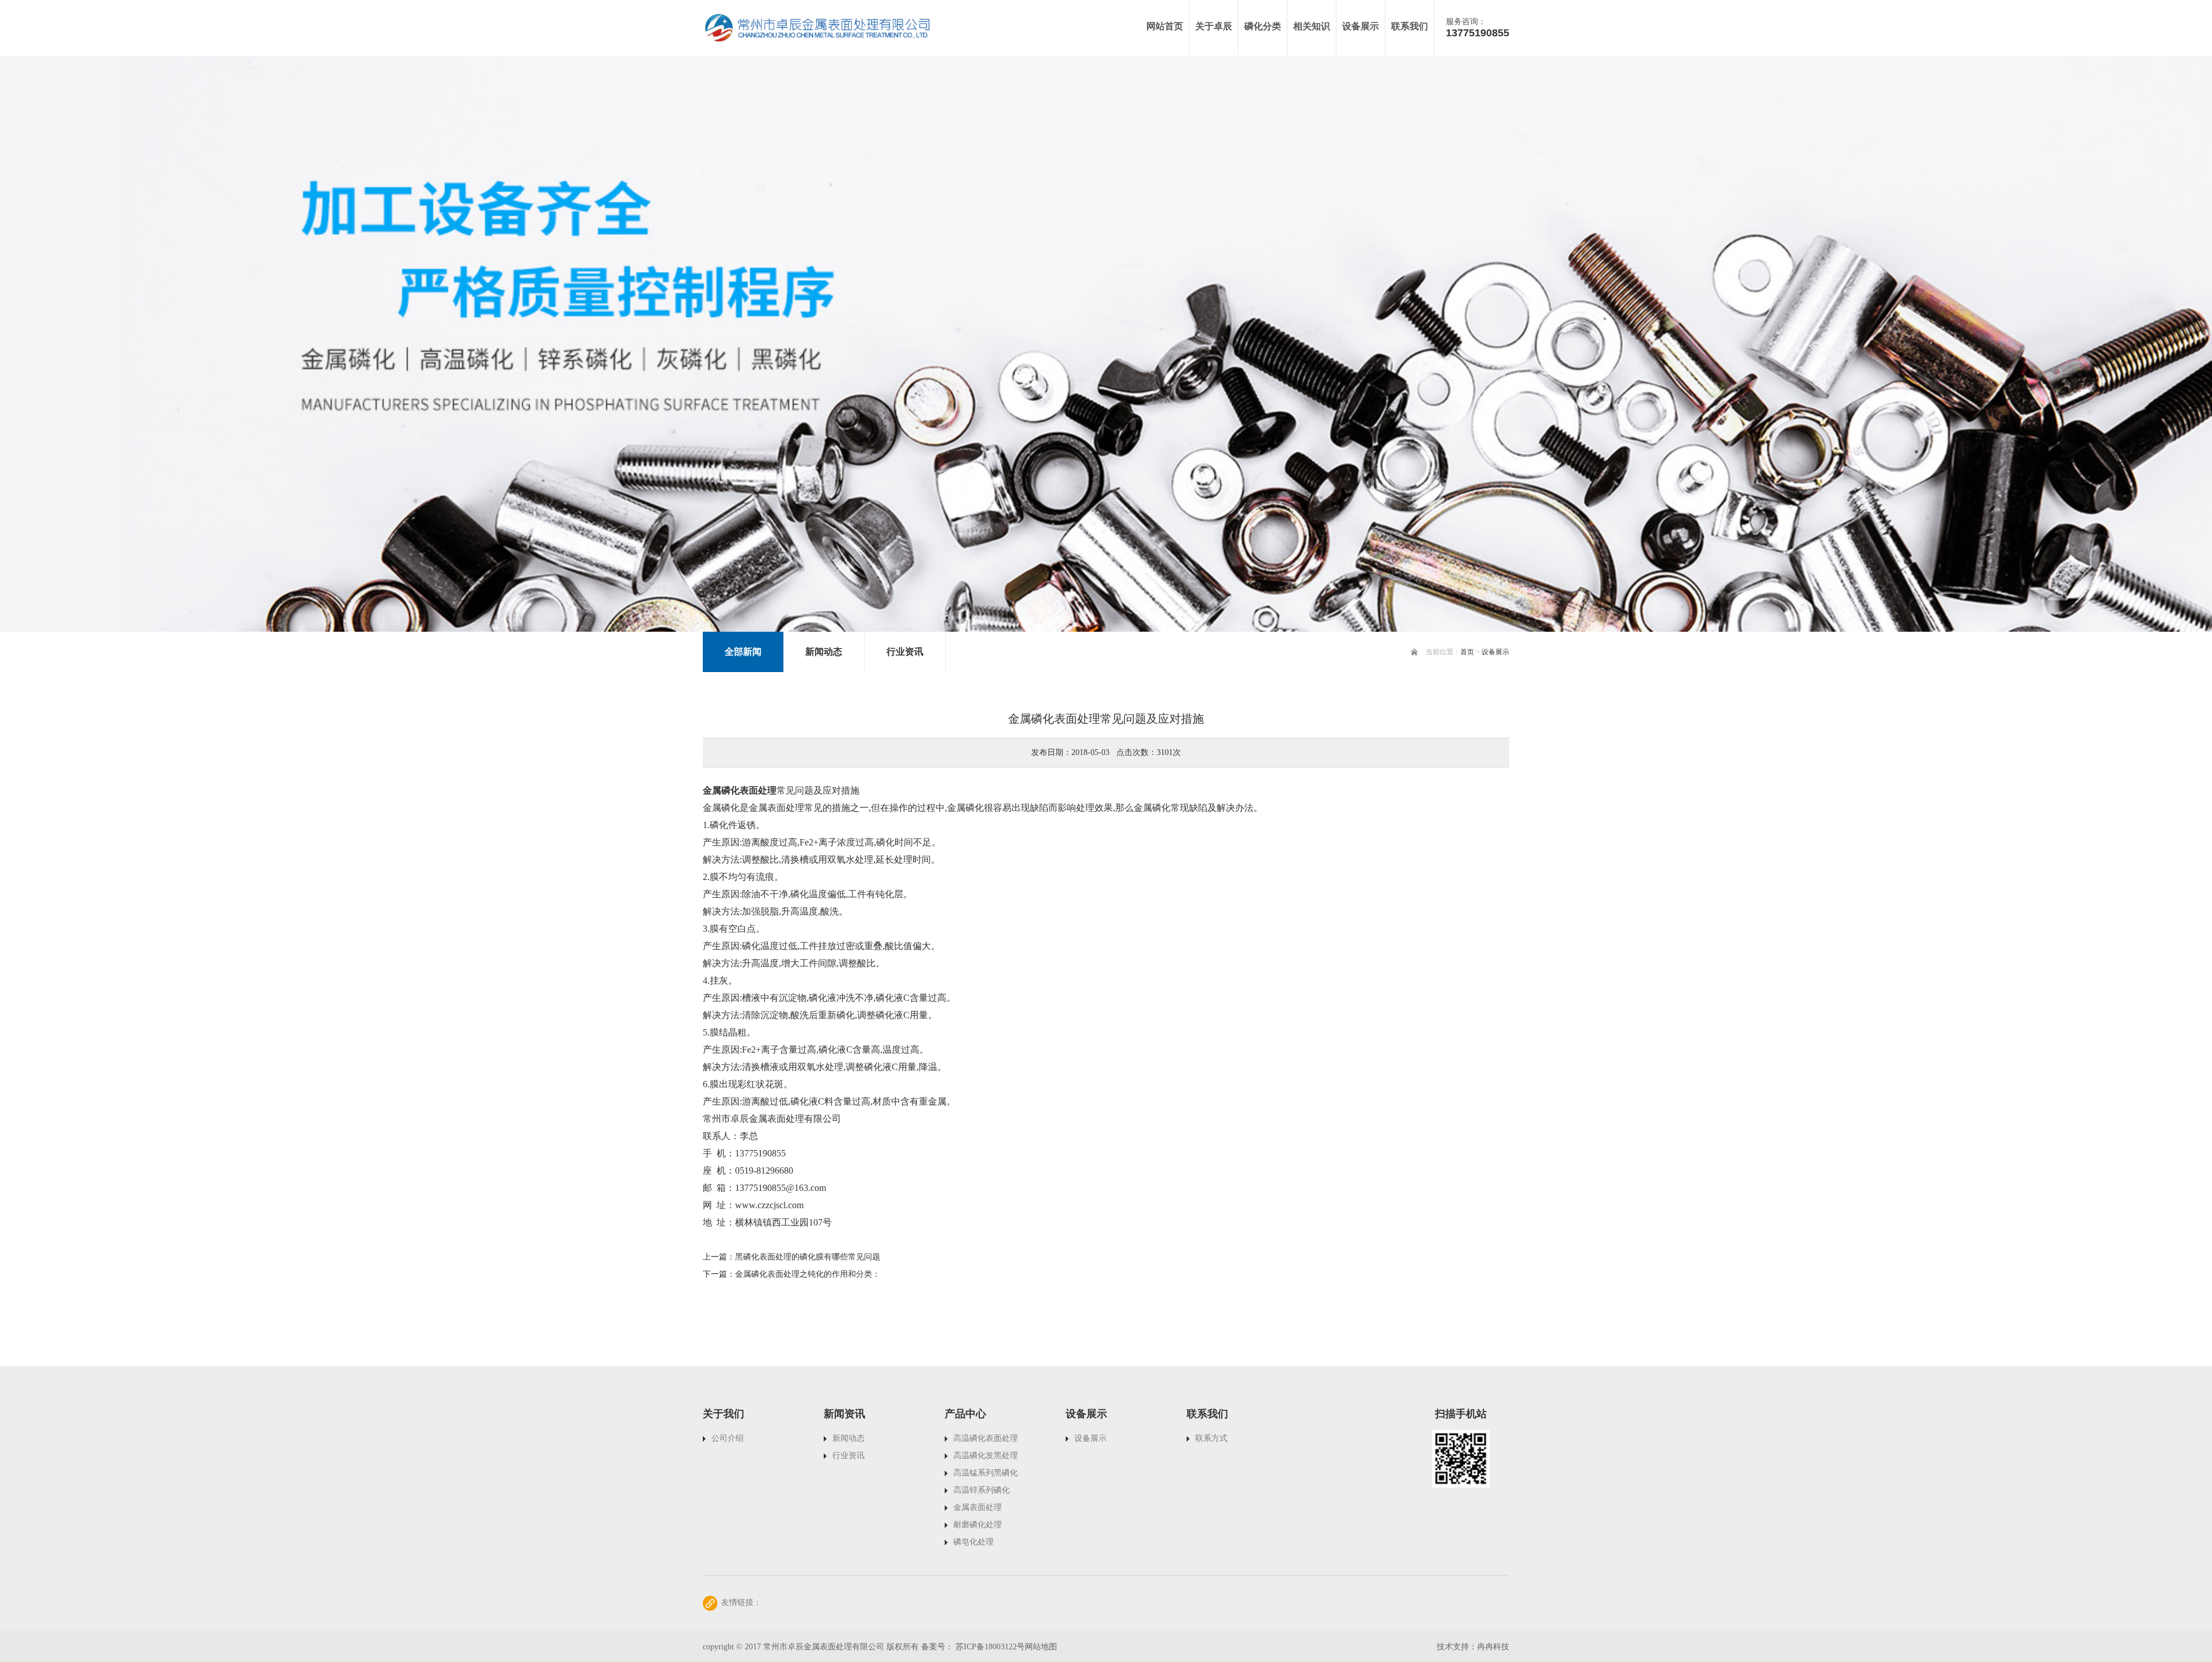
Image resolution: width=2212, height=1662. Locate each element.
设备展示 (1495, 652)
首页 (1467, 652)
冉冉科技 (1493, 1647)
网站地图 (1041, 1647)
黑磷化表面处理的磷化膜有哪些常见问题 (808, 1257)
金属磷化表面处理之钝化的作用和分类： (808, 1274)
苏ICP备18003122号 (990, 1647)
